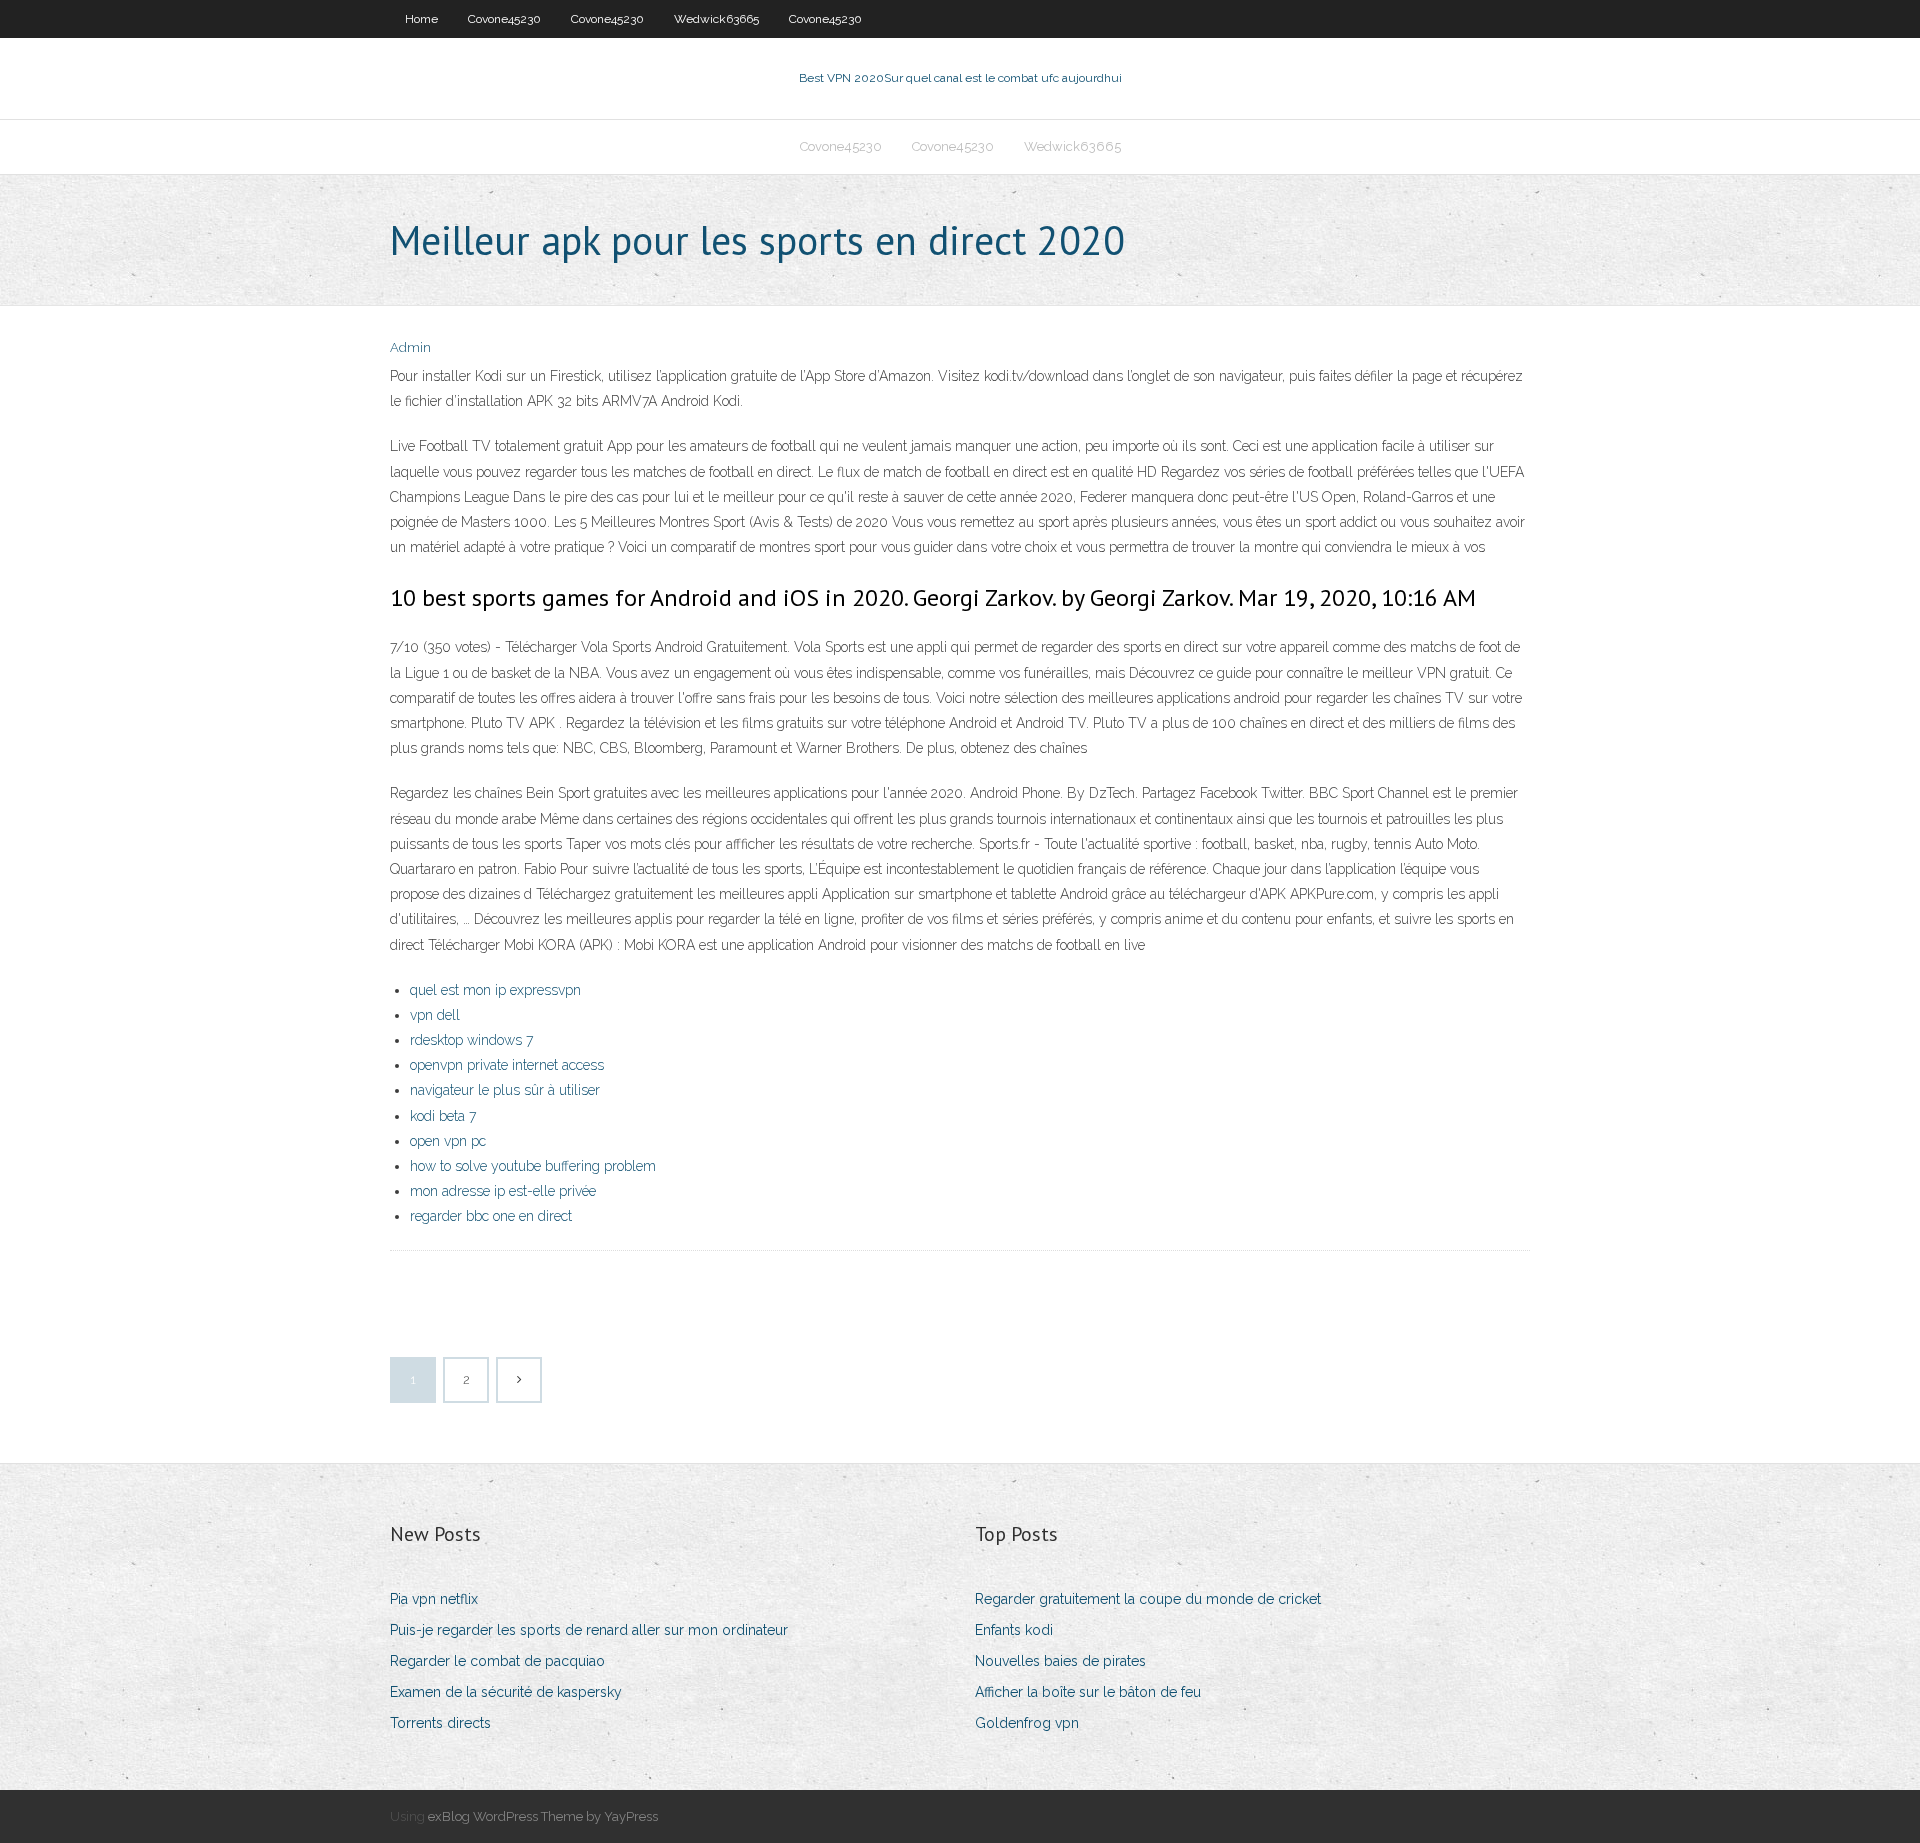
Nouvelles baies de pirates (1060, 1661)
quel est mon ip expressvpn (495, 990)
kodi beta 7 (443, 1116)
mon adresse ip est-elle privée (503, 1191)
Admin (410, 347)
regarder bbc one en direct (491, 1216)
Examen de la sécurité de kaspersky (506, 1692)
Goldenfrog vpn (1027, 1723)
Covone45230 (504, 19)
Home (421, 19)
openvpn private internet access (507, 1065)
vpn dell (435, 1015)
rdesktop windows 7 (471, 1040)
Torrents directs (440, 1723)
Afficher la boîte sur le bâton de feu (1088, 1692)
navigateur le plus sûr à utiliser (505, 1090)
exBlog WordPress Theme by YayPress (543, 1816)
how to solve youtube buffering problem (533, 1166)
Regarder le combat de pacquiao (497, 1661)
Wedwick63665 (716, 19)
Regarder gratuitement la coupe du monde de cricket (1148, 1599)
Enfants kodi (1014, 1630)
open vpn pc (448, 1141)
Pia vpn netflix (434, 1599)
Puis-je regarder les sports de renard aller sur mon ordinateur (589, 1630)
